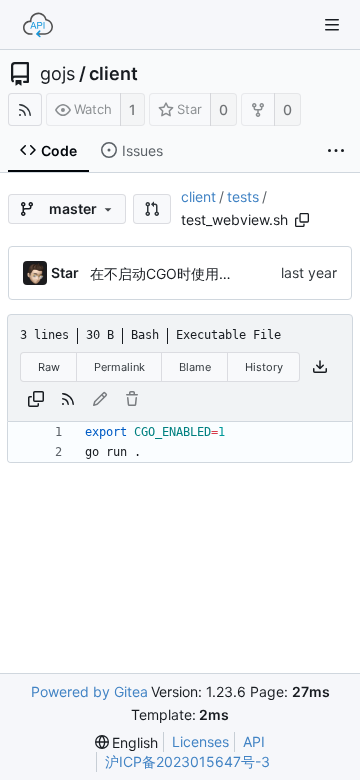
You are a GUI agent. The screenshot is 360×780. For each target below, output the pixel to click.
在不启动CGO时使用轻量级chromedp (209, 273)
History (264, 367)
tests (243, 196)
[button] (152, 209)
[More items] (336, 151)
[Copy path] (302, 220)
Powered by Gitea (89, 691)
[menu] (127, 742)
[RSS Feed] (25, 109)
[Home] (38, 25)
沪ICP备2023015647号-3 (187, 761)
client (113, 74)
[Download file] (320, 367)
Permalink (119, 367)
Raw (49, 367)
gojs (57, 74)
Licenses (200, 741)
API (254, 741)
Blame (195, 367)
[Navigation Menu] (332, 25)
